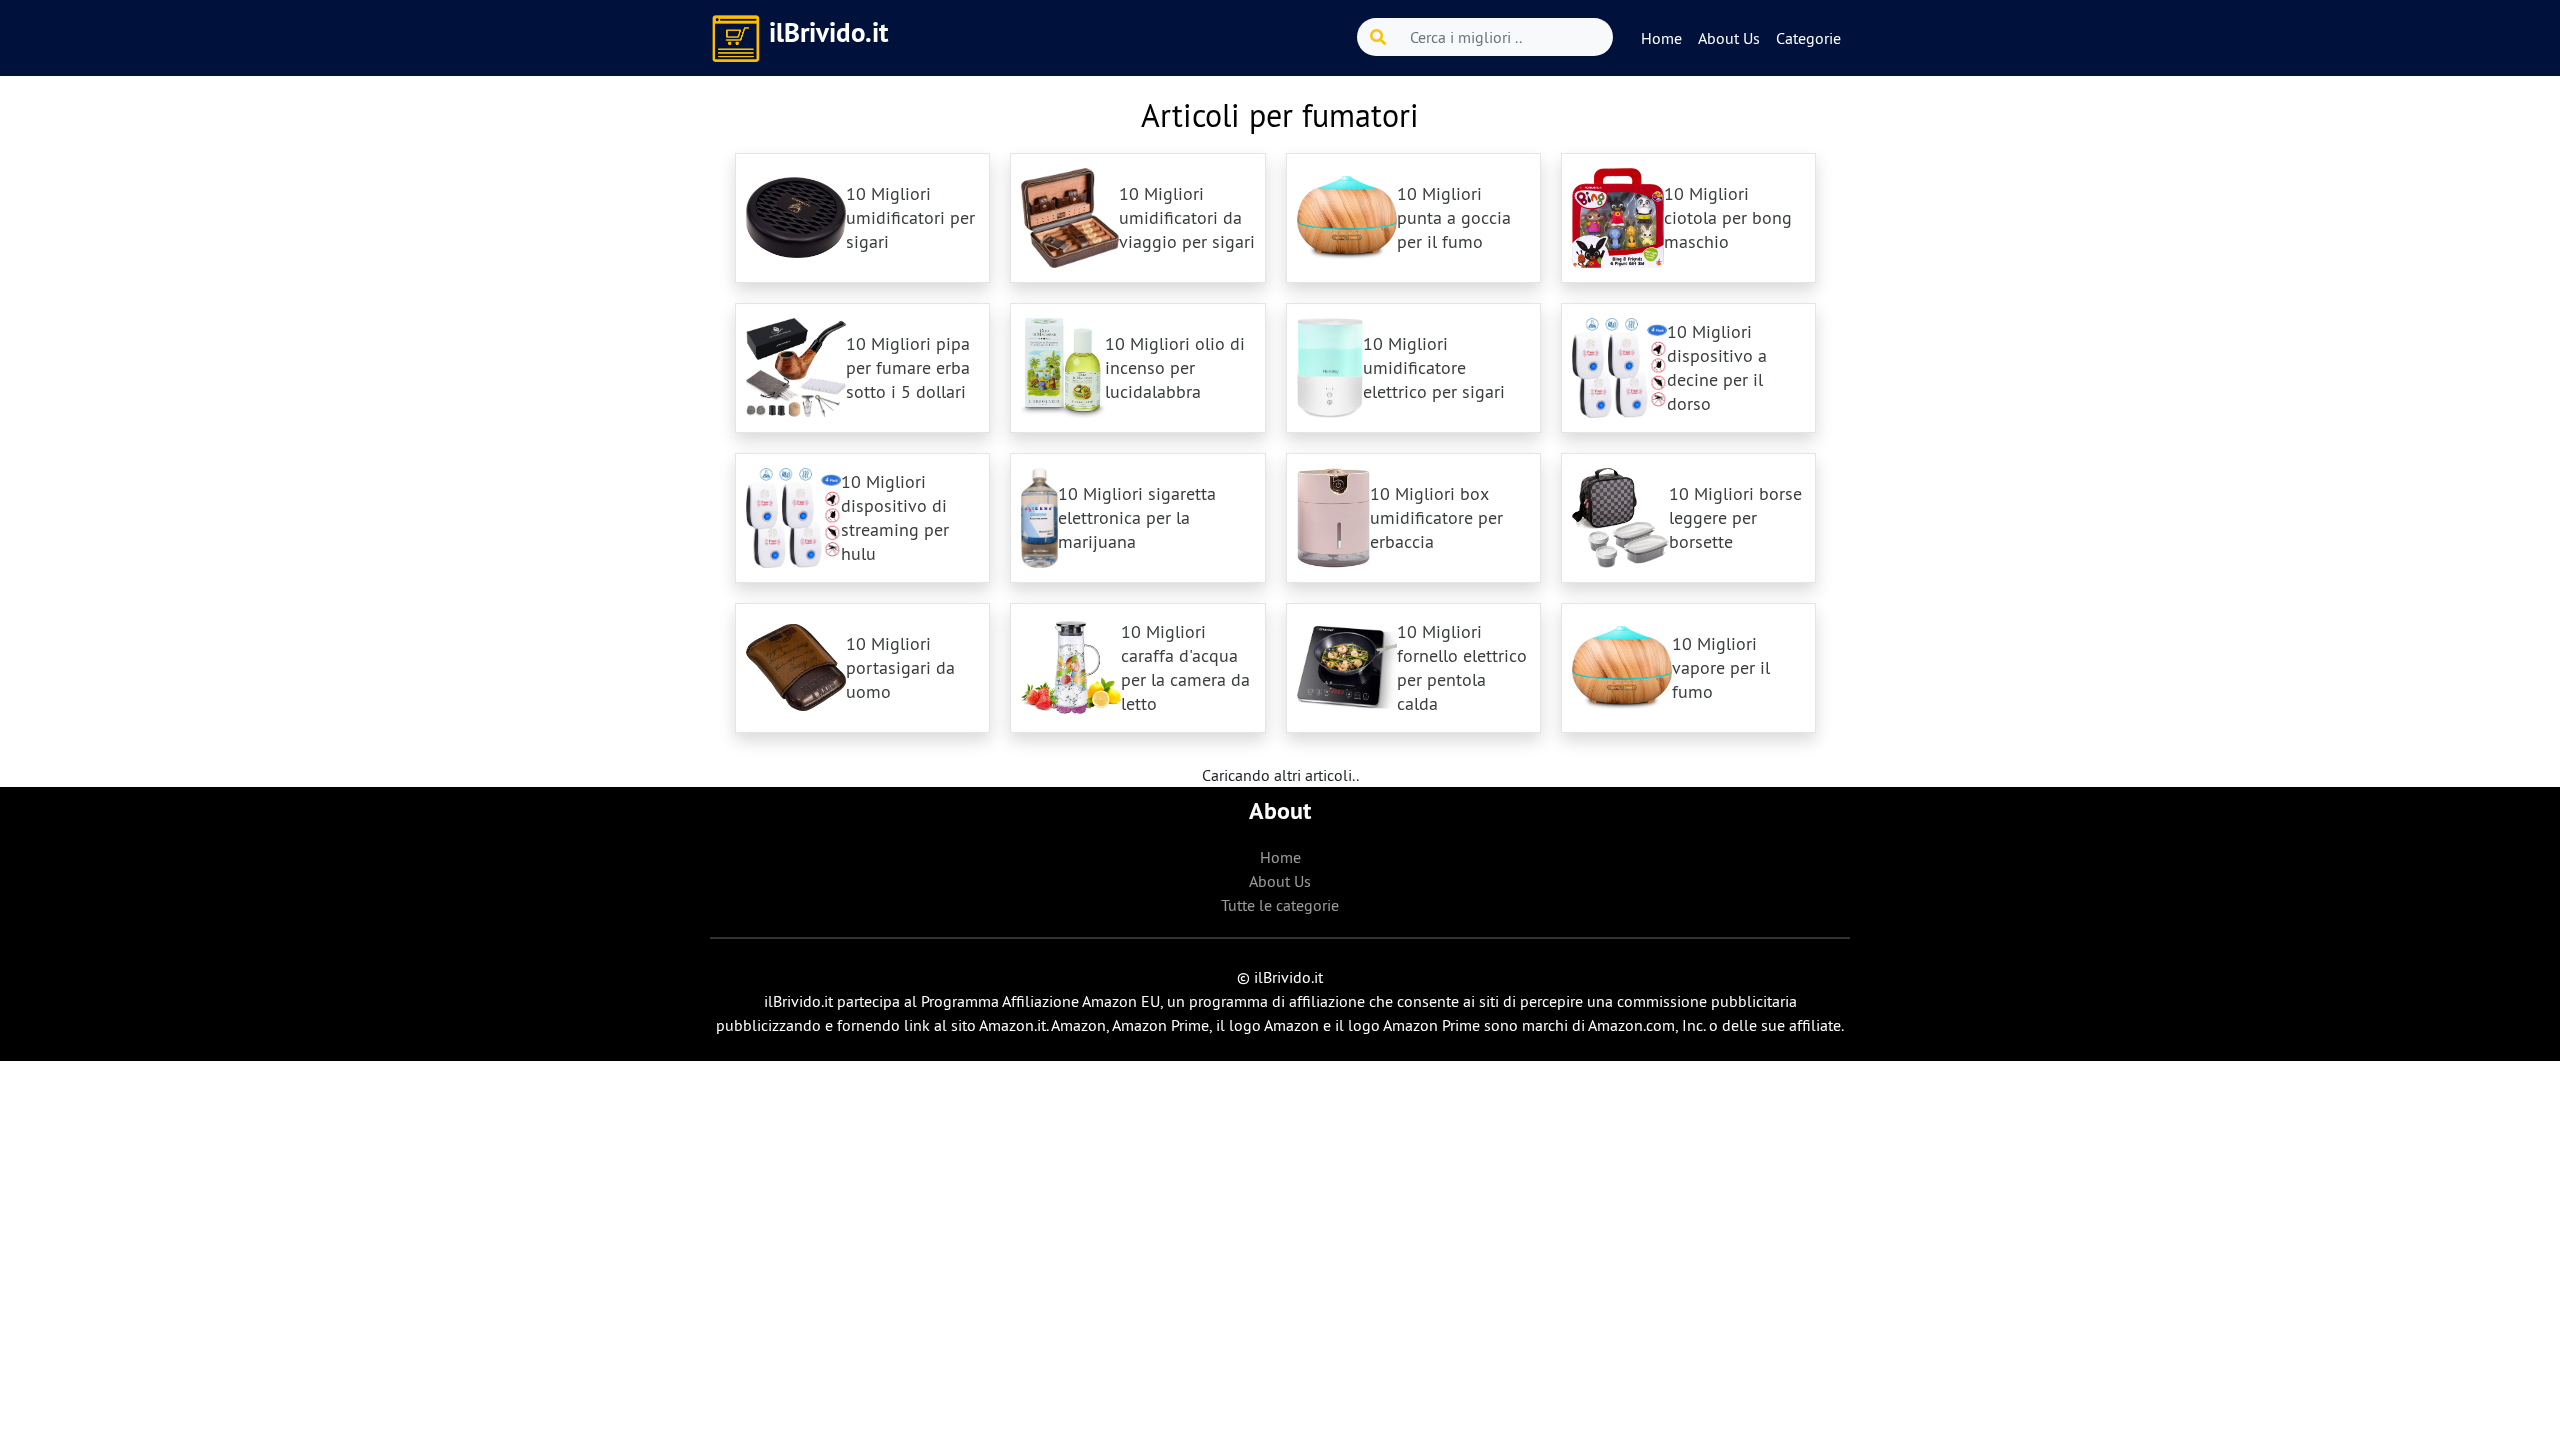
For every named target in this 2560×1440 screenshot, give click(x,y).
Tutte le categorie (1280, 905)
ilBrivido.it (828, 32)
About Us (1729, 38)
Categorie (1808, 38)
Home (1661, 38)
